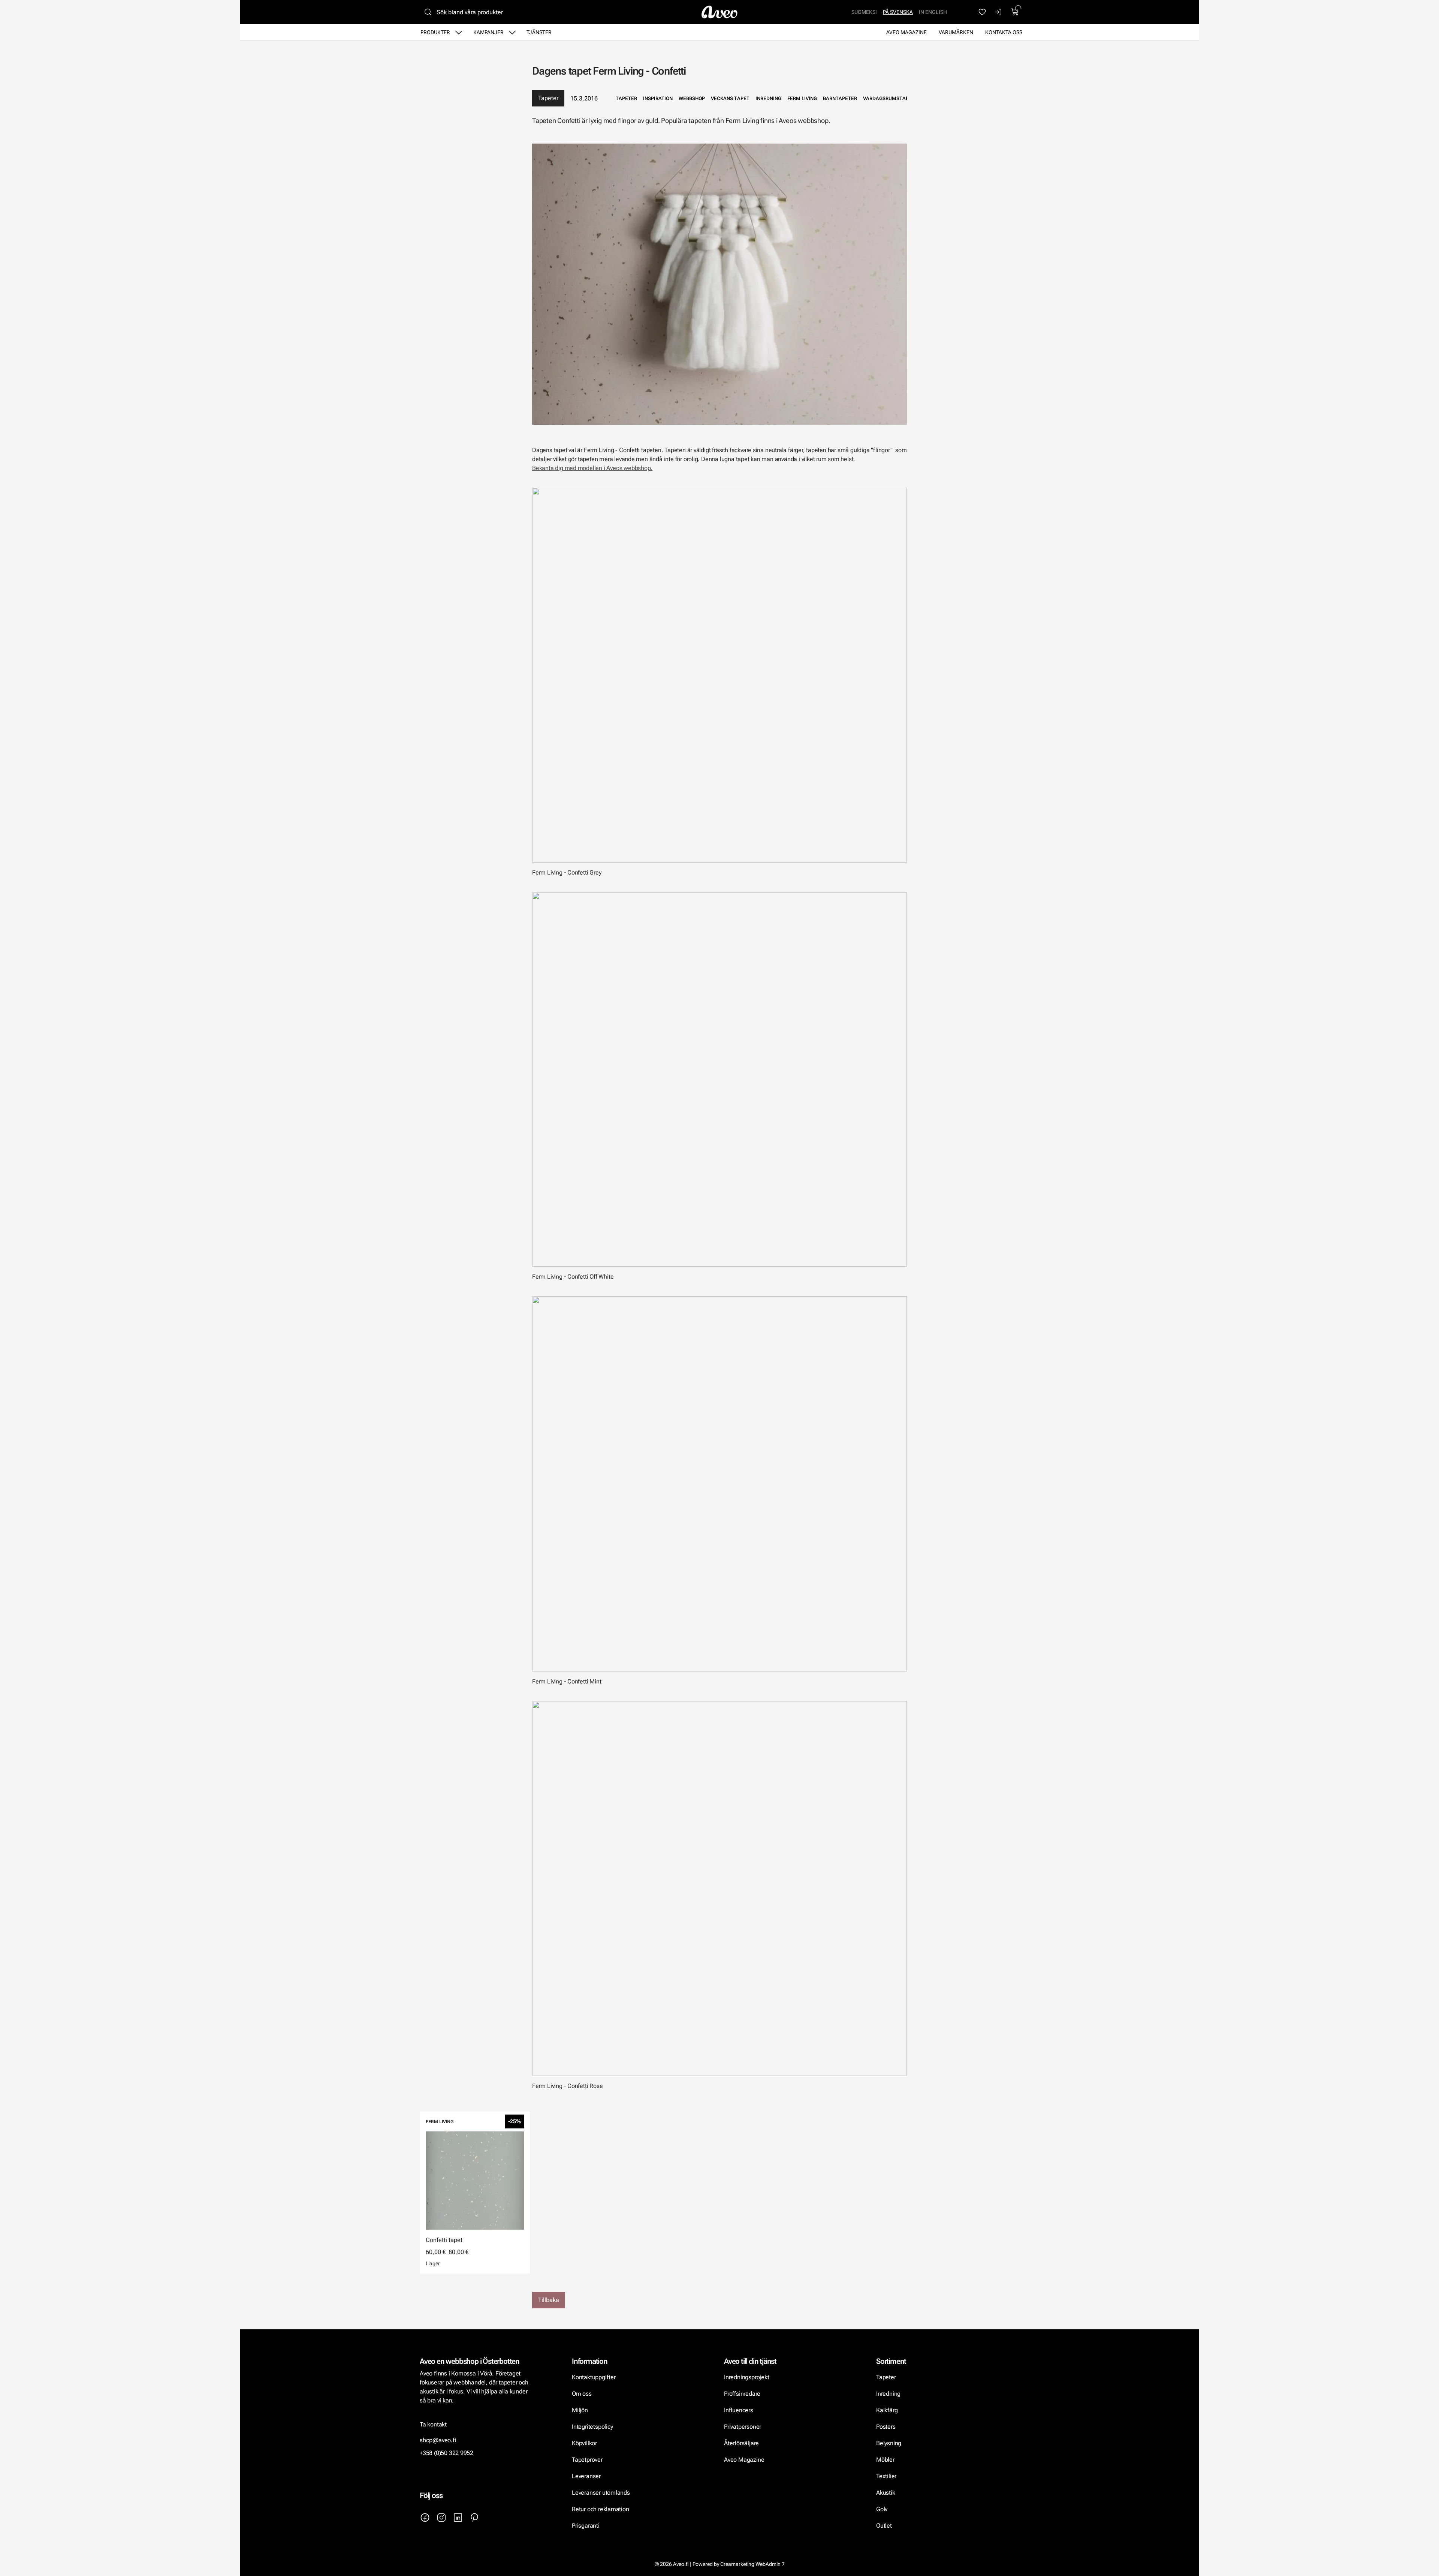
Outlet (884, 2526)
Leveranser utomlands (601, 2493)
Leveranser (586, 2476)
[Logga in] (999, 12)
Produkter (435, 32)
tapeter (626, 98)
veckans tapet (730, 98)
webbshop (692, 98)
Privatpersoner (743, 2427)
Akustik (886, 2493)
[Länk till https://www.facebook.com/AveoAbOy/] (425, 2518)
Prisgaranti (586, 2526)
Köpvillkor (585, 2443)
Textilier (886, 2476)
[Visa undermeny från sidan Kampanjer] (512, 32)
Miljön (580, 2410)
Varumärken (956, 32)
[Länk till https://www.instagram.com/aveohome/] (441, 2518)
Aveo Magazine (906, 32)
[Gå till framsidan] (719, 12)
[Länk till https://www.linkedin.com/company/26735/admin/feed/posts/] (458, 2518)
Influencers (739, 2410)
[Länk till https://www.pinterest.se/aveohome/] (474, 2518)
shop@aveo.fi (438, 2440)
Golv (882, 2509)
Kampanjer (488, 32)
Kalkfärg (887, 2410)
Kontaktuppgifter (594, 2377)
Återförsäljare (741, 2443)
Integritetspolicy (592, 2427)
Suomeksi (864, 12)
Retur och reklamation (601, 2509)
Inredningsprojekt (746, 2377)
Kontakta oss (1004, 32)
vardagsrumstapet (889, 98)
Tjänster (539, 32)
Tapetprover (587, 2460)
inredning (768, 98)
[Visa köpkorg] (1015, 12)
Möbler (885, 2460)
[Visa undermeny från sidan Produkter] (459, 32)
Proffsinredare (742, 2394)
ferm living (802, 98)
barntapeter (840, 98)
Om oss (582, 2394)
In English (933, 12)
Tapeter (548, 98)
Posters (886, 2427)
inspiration (658, 98)
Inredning (888, 2394)
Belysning (889, 2443)
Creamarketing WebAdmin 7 (752, 2564)
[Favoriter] (982, 12)
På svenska (898, 12)
